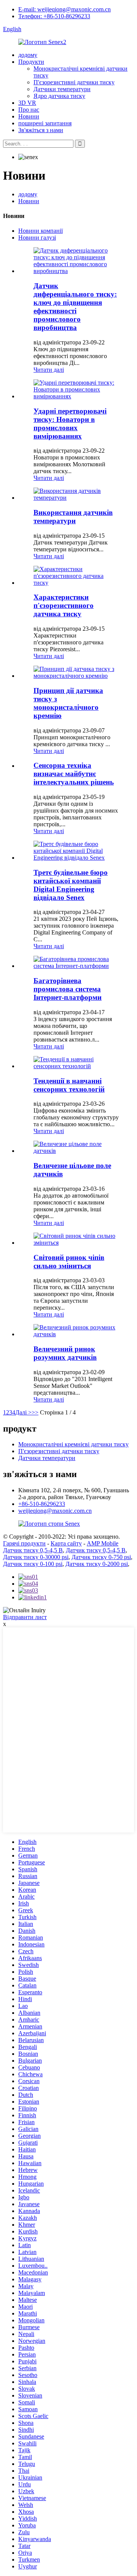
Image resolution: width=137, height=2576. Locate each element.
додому (28, 55)
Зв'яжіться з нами (41, 130)
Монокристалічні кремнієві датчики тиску (73, 1444)
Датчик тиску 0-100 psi (33, 1564)
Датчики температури (62, 89)
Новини (29, 116)
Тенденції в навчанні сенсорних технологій (69, 1085)
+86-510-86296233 (42, 1504)
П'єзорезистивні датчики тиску (74, 82)
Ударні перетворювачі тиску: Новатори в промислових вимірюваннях (70, 424)
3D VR (27, 103)
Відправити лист (25, 1617)
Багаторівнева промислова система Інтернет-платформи (68, 989)
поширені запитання (45, 123)
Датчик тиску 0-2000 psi (97, 1564)
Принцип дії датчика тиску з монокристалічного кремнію (68, 703)
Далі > (23, 1412)
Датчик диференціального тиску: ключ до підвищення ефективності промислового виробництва (75, 307)
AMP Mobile (103, 1543)
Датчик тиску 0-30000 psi (36, 1557)
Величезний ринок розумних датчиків (65, 1353)
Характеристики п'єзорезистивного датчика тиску (64, 605)
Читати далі (49, 370)
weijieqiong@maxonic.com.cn (55, 1511)
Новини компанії (41, 231)
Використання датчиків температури (73, 517)
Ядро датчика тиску (59, 96)
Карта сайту (66, 1543)
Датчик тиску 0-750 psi (101, 1557)
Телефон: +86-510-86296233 (54, 16)
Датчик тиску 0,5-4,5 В (33, 1550)
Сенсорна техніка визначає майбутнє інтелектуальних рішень (74, 774)
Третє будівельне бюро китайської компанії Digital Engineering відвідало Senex (71, 885)
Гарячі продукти (24, 1543)
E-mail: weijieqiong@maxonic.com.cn (65, 9)
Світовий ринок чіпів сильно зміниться (69, 1262)
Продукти (31, 62)
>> (35, 1412)
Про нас (29, 110)
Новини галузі (37, 238)
